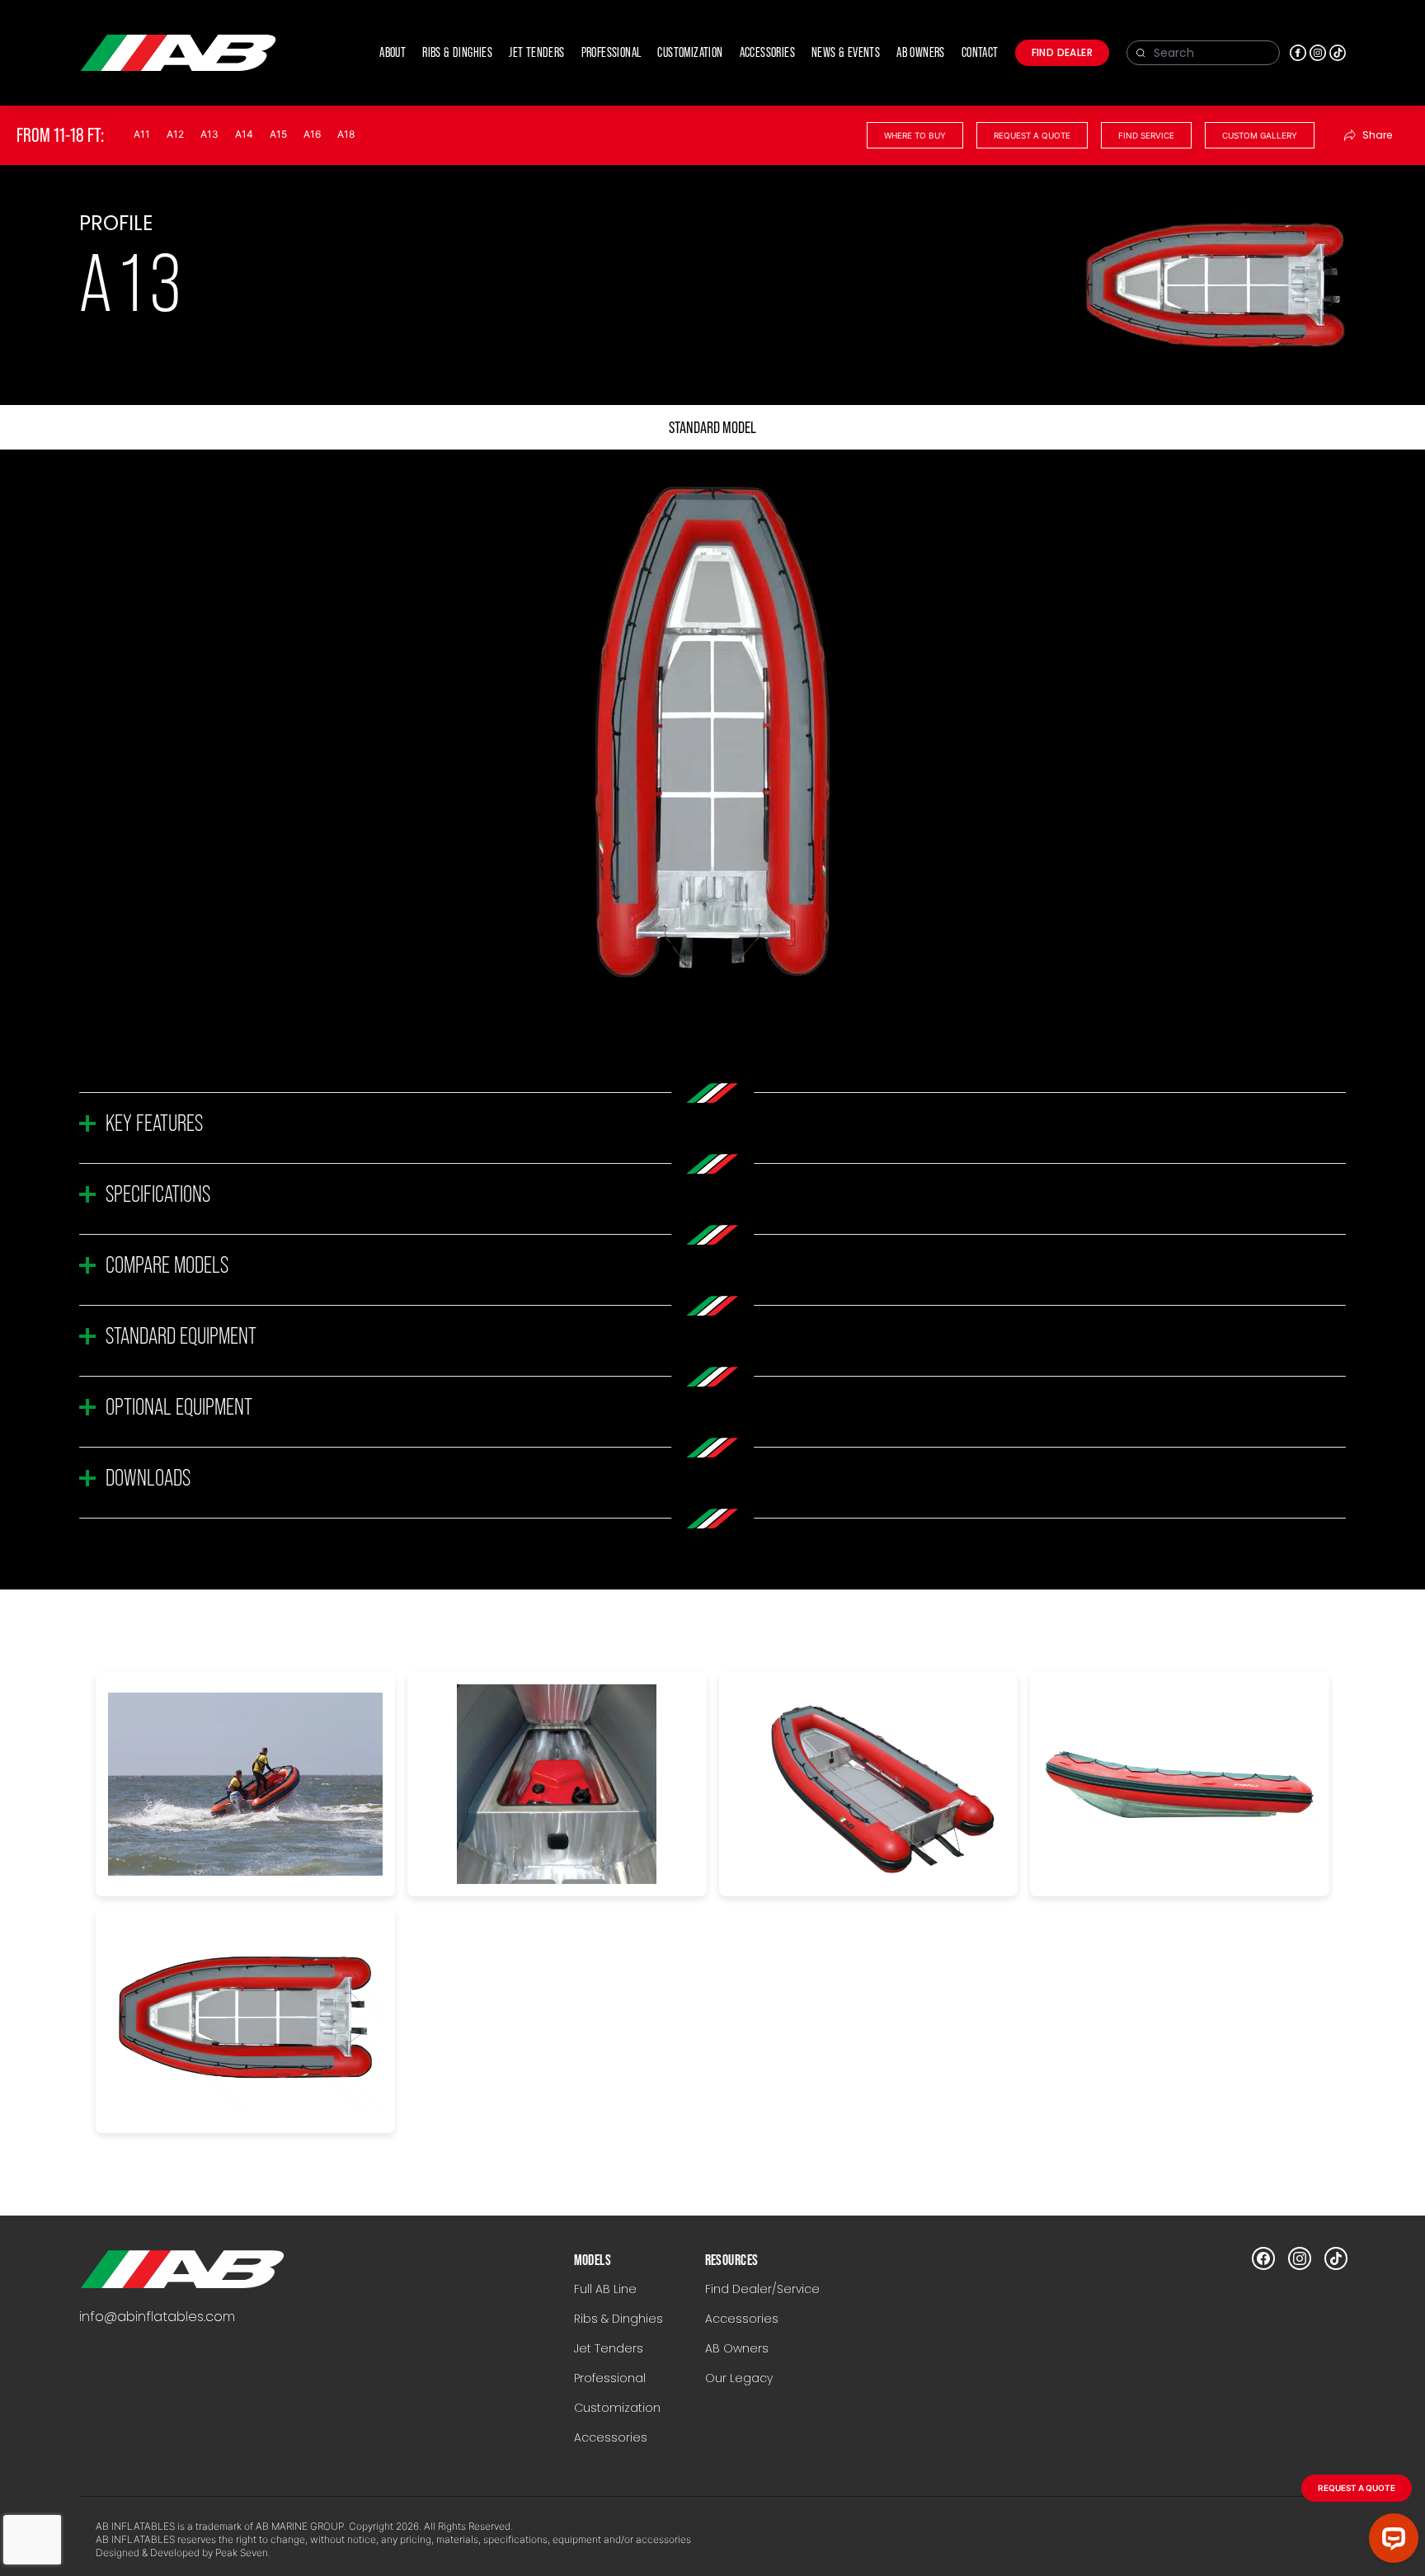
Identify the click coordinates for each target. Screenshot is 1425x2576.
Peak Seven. (243, 2552)
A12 (175, 134)
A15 (278, 134)
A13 (209, 134)
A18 (346, 134)
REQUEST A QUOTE (1357, 2488)
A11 (142, 134)
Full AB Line (605, 2289)
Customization (617, 2408)
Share (1377, 135)
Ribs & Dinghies (618, 2319)
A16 (312, 134)
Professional (610, 2378)
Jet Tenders (609, 2348)
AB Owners (737, 2348)
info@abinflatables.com (157, 2317)
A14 (244, 134)
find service (1146, 135)
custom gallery (1260, 135)
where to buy (915, 135)
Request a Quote (1032, 135)
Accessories (611, 2437)
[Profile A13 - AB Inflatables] (182, 2269)
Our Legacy (739, 2378)
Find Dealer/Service (762, 2289)
